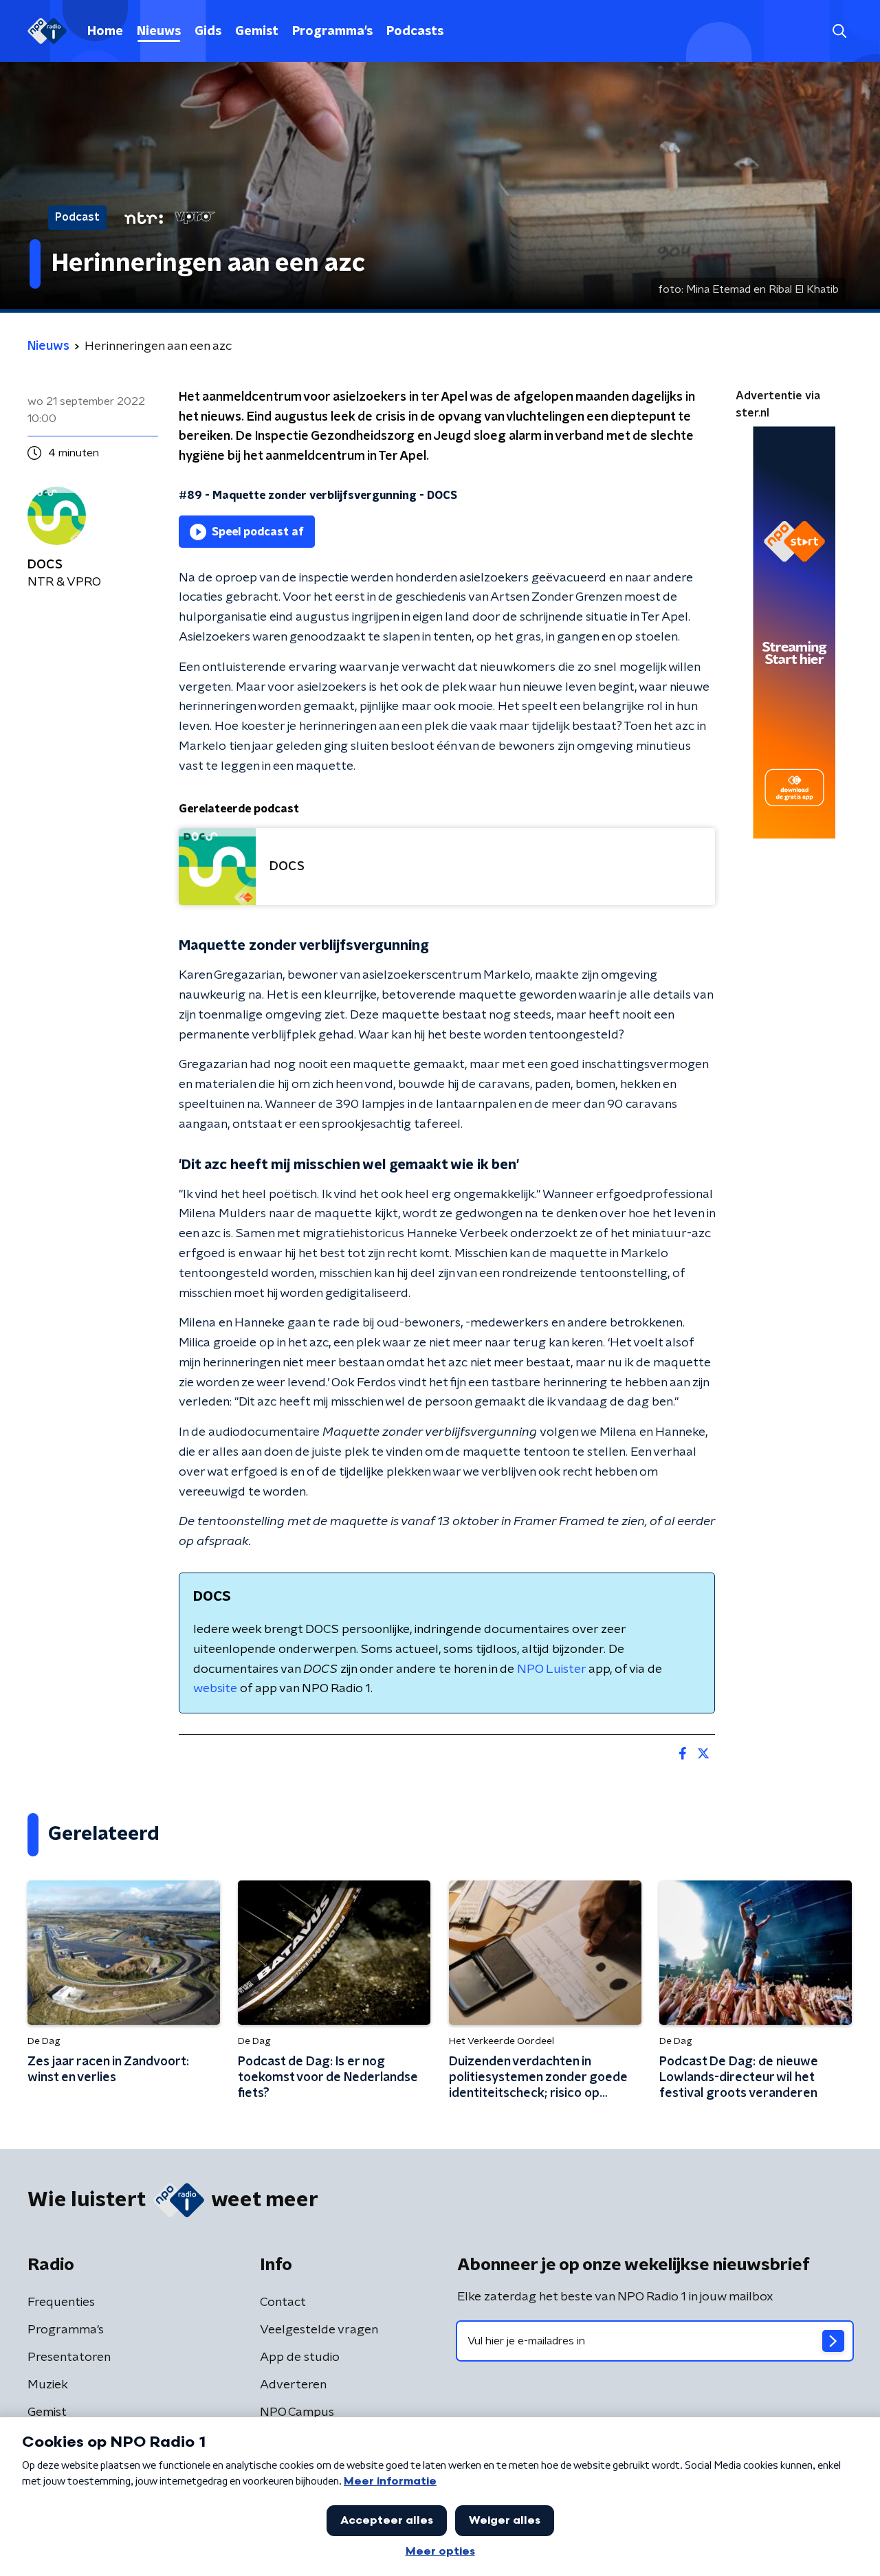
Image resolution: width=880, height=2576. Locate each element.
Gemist (257, 32)
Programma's (332, 32)
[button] (839, 31)
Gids (208, 32)
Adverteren (293, 2385)
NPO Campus (297, 2412)
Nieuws (159, 32)
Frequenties (61, 2302)
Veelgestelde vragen (319, 2330)
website (215, 1689)
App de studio (300, 2357)
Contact (283, 2302)
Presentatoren (69, 2357)
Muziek (48, 2385)
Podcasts (415, 32)
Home (105, 32)
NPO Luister (551, 1669)
